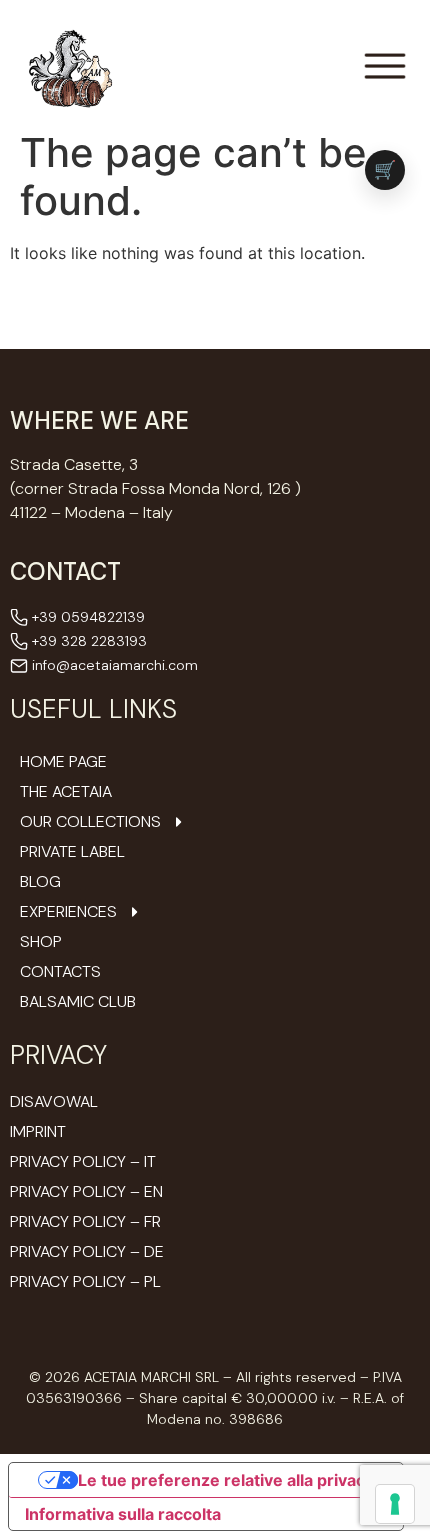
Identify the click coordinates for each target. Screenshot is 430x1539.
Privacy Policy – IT (83, 1161)
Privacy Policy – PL (85, 1281)
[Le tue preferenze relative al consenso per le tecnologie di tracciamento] (395, 1504)
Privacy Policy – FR (85, 1221)
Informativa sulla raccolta (123, 1514)
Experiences (68, 912)
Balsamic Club (78, 1002)
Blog (40, 882)
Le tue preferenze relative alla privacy (226, 1480)
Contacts (60, 972)
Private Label (72, 852)
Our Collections (90, 822)
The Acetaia (66, 792)
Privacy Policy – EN (86, 1191)
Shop (41, 942)
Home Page (63, 762)
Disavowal (54, 1101)
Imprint (38, 1131)
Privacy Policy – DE (87, 1251)
